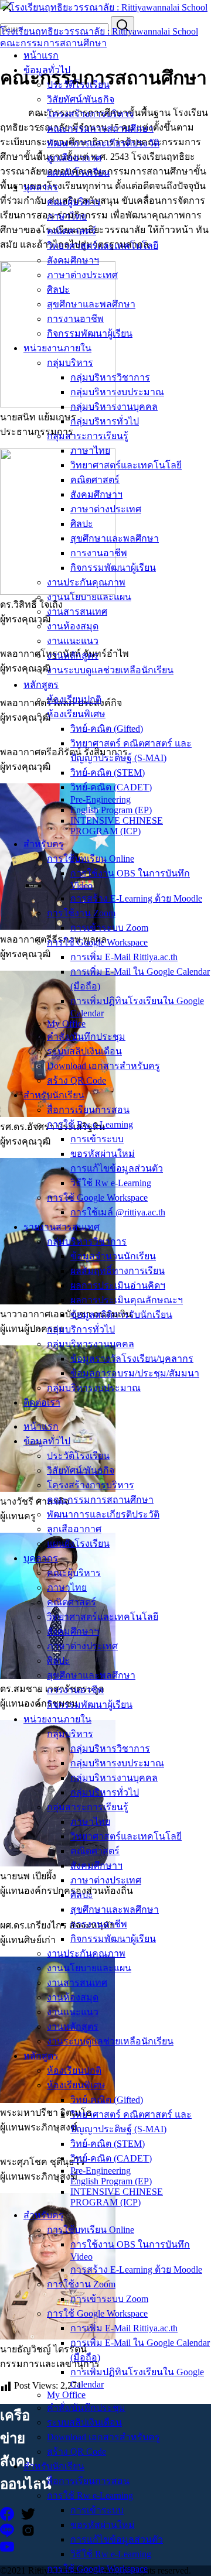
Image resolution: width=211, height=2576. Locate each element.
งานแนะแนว (73, 641)
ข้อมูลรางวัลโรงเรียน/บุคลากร (132, 1359)
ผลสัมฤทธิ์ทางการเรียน (118, 1271)
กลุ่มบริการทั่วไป (81, 1329)
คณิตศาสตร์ (72, 231)
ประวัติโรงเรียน (78, 85)
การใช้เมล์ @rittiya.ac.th (118, 1212)
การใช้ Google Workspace (97, 942)
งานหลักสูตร (73, 655)
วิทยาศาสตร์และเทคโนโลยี (103, 246)
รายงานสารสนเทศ (62, 1227)
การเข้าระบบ (97, 1139)
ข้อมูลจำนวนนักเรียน (113, 1256)
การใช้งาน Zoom (81, 913)
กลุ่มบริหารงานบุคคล (114, 407)
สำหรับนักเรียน (54, 1095)
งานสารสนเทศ (77, 612)
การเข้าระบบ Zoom (109, 928)
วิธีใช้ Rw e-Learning (111, 1183)
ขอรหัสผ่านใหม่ (103, 1154)
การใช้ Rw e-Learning (90, 1124)
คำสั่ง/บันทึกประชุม (86, 1037)
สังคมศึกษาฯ (73, 260)
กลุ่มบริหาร (70, 363)
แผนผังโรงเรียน (78, 172)
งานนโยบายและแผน (89, 597)
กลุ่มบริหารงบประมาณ (117, 392)
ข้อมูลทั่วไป (47, 70)
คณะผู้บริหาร (74, 202)
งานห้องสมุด (73, 626)
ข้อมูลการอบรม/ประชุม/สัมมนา (135, 1373)
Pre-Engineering (101, 799)
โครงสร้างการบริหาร (91, 114)
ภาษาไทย (67, 216)
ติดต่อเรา (42, 1402)
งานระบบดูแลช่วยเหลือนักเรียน (110, 670)
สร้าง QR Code (76, 1080)
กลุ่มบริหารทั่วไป (105, 421)
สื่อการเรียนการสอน (88, 1110)
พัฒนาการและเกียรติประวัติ (103, 143)
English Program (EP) (111, 810)
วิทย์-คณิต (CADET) (111, 787)
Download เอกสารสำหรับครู (103, 1066)
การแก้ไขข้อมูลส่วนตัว (117, 1168)
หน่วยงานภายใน (57, 348)
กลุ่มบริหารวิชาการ (110, 377)
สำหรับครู (44, 844)
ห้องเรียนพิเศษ (76, 714)
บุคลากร (41, 187)
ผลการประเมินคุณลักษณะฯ (127, 1300)
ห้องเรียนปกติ (74, 699)
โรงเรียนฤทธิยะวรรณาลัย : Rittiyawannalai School (99, 31)
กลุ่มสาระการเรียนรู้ (88, 436)
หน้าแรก (41, 55)
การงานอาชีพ (75, 319)
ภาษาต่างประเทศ (82, 275)
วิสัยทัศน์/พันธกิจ (81, 99)
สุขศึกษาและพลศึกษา (91, 304)
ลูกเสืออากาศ (74, 158)
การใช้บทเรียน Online (91, 859)
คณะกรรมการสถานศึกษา (100, 129)
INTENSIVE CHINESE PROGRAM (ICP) (117, 826)
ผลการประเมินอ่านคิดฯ (118, 1285)
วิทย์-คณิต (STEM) (108, 773)
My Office (66, 1024)
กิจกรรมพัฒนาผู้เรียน (90, 333)
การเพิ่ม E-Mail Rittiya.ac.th (124, 957)
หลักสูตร (41, 685)
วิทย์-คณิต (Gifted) (107, 729)
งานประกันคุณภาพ (86, 582)
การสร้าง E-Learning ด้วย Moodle (136, 898)
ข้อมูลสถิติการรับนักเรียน (121, 1315)
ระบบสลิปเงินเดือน (84, 1051)
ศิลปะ (58, 290)
